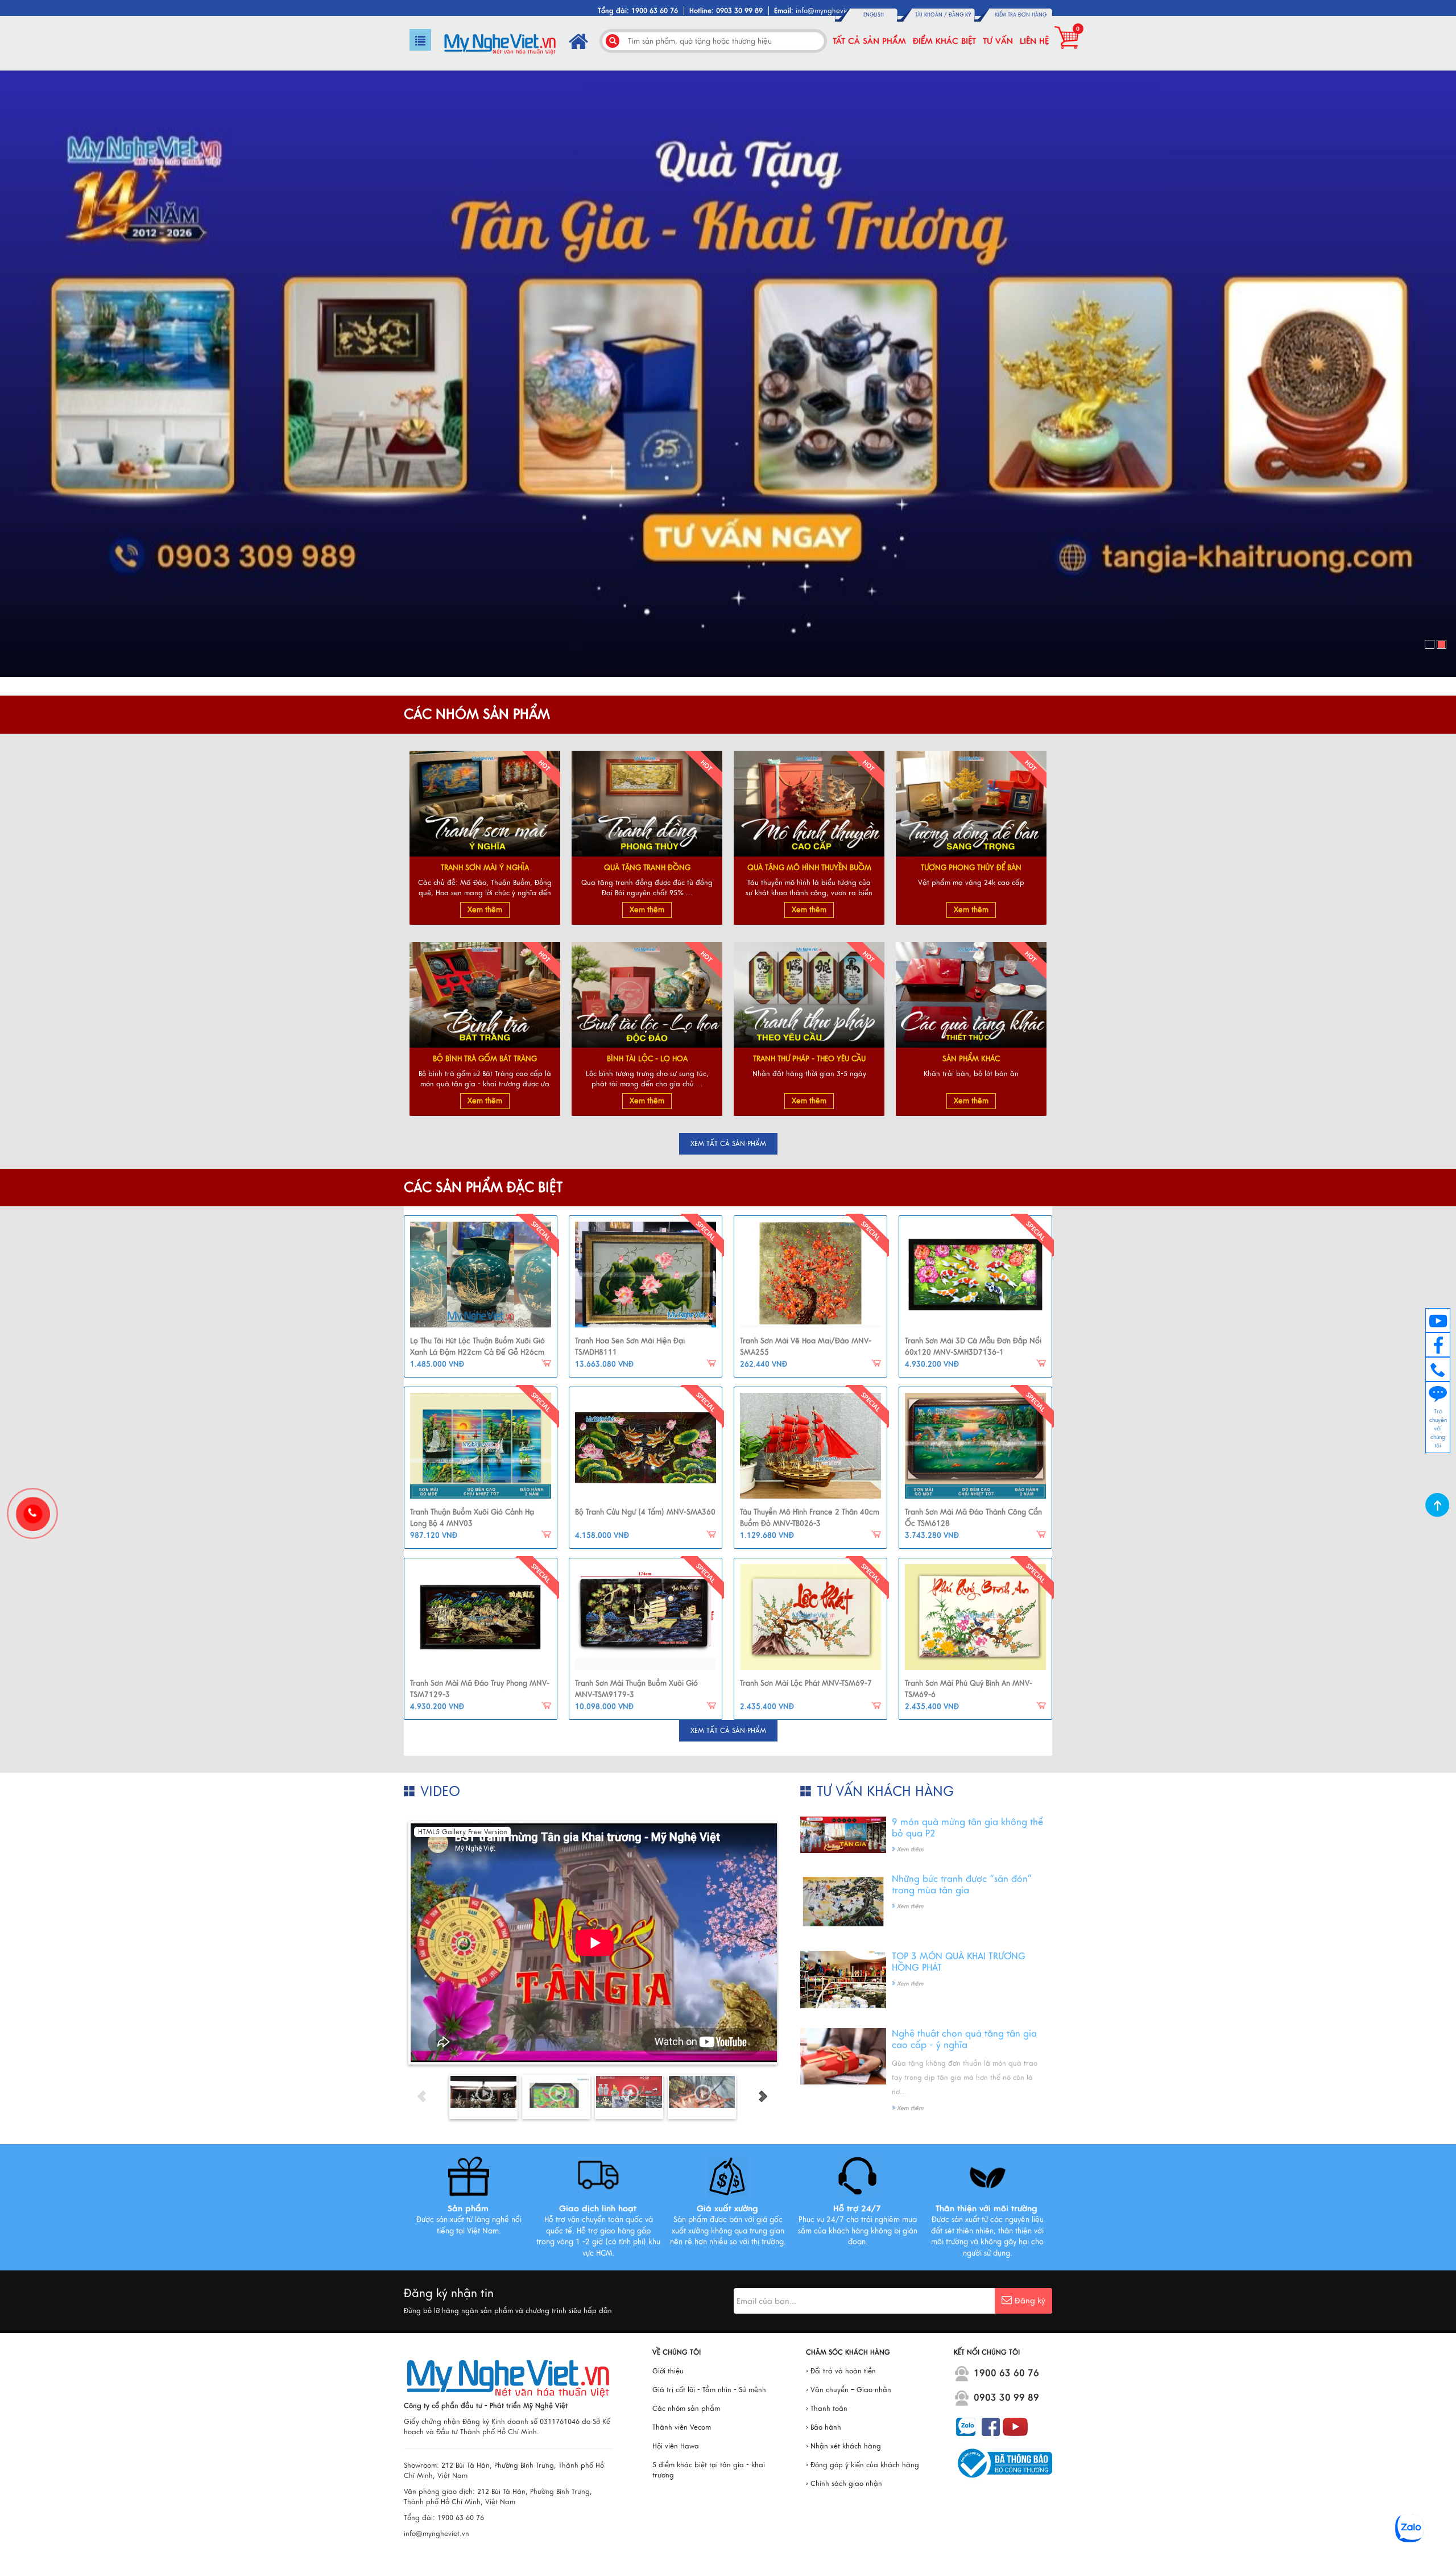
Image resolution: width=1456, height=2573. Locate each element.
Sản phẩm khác (971, 1059)
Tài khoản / (932, 15)
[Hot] (481, 1275)
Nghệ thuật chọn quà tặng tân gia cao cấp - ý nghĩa (964, 2040)
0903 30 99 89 (1006, 2398)
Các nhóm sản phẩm (686, 2409)
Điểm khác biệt (944, 41)
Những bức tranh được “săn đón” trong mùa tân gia (962, 1885)
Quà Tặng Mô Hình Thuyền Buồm (809, 868)
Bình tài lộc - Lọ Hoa (647, 1059)
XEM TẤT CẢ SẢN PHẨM (728, 1144)
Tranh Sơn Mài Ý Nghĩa (485, 868)
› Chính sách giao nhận (844, 2484)
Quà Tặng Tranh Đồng (647, 868)
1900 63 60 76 (1006, 2373)
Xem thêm (485, 910)
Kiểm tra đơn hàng (1021, 15)
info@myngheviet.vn (828, 11)
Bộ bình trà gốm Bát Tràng (485, 1059)
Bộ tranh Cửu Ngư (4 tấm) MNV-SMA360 (645, 1512)
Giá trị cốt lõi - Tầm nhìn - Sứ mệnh (709, 2390)
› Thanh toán (827, 2409)
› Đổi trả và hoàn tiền (841, 2371)
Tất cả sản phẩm (869, 41)
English (874, 15)
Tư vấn (998, 41)
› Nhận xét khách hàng (843, 2446)
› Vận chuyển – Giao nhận (849, 2390)
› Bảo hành (824, 2427)
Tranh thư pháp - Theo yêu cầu (809, 1059)
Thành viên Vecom (682, 2427)
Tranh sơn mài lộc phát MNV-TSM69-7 (806, 1683)
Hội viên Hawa (676, 2446)
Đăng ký (960, 15)
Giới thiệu (668, 2371)
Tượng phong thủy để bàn (971, 868)
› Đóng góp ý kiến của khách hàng (863, 2465)
